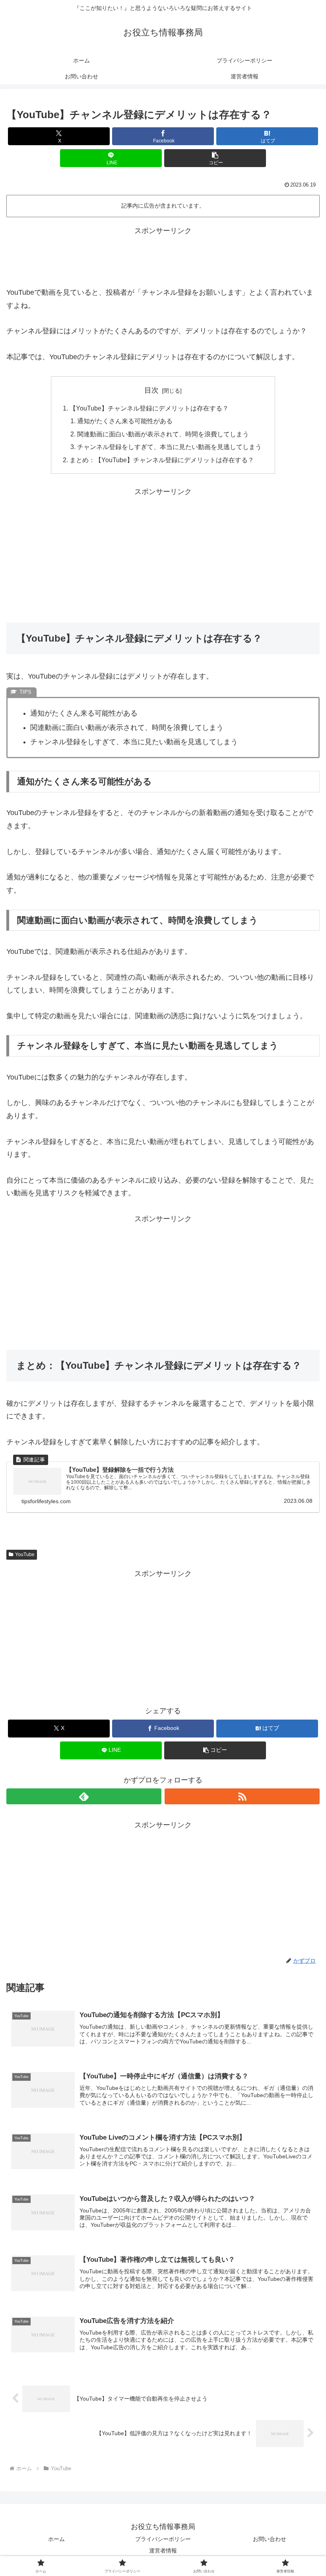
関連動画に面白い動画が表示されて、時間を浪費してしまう (163, 434)
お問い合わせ (270, 2539)
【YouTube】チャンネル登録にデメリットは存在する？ (149, 408)
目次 (151, 390)
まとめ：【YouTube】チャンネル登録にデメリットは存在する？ (162, 460)
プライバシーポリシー (163, 2539)
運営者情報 (163, 2551)
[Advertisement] (163, 255)
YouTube (25, 1555)
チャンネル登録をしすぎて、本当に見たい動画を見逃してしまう (169, 447)
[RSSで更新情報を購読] (242, 1796)
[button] (215, 158)
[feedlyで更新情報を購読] (84, 1796)
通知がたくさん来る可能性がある (125, 421)
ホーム (56, 2539)
